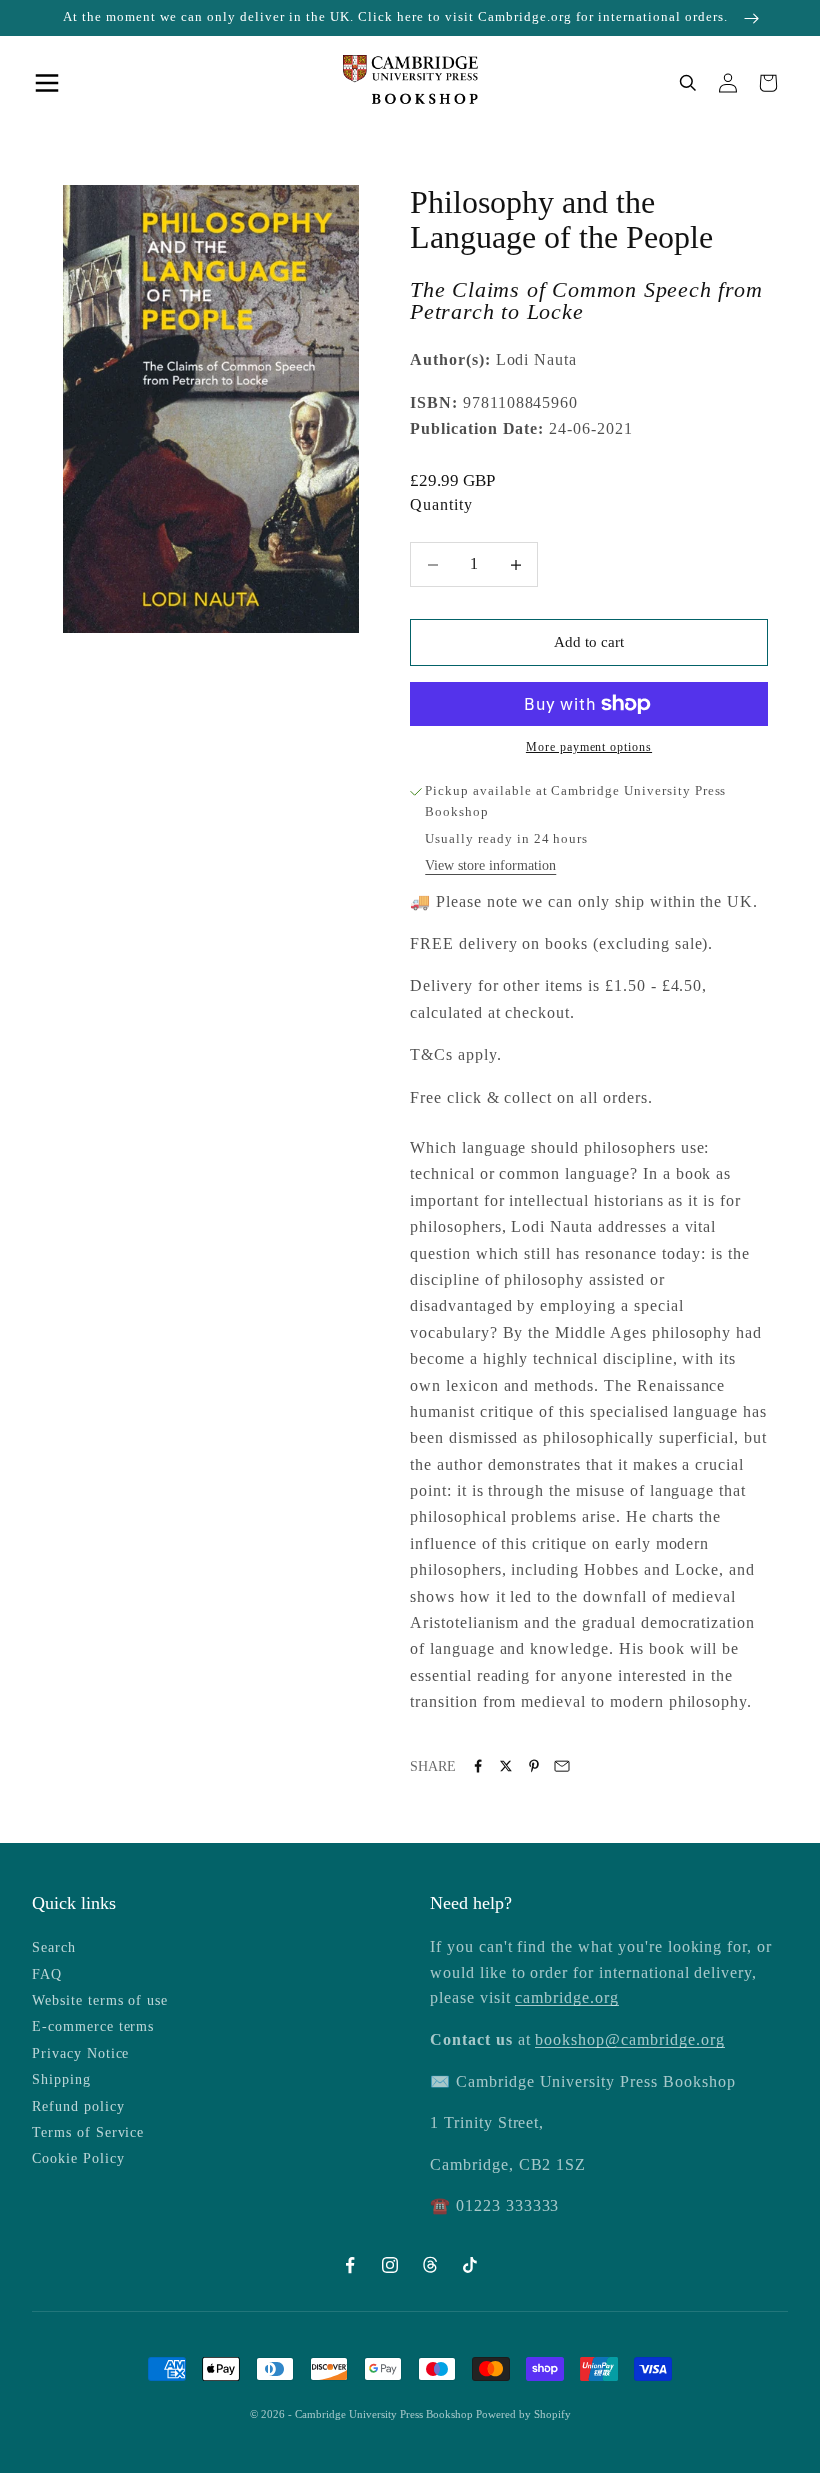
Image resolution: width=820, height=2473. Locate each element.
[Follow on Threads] (430, 2265)
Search (54, 1947)
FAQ (47, 1974)
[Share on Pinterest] (534, 1766)
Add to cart (589, 642)
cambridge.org (566, 1997)
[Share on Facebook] (478, 1766)
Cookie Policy (78, 2158)
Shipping (61, 2079)
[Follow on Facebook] (350, 2265)
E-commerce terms (93, 2026)
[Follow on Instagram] (390, 2265)
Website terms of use (100, 2000)
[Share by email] (562, 1766)
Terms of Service (88, 2132)
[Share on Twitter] (506, 1766)
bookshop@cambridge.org (629, 2039)
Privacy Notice (80, 2053)
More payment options (589, 747)
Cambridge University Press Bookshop (385, 2414)
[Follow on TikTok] (470, 2265)
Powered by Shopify (523, 2414)
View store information (490, 865)
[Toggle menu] (52, 83)
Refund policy (78, 2106)
